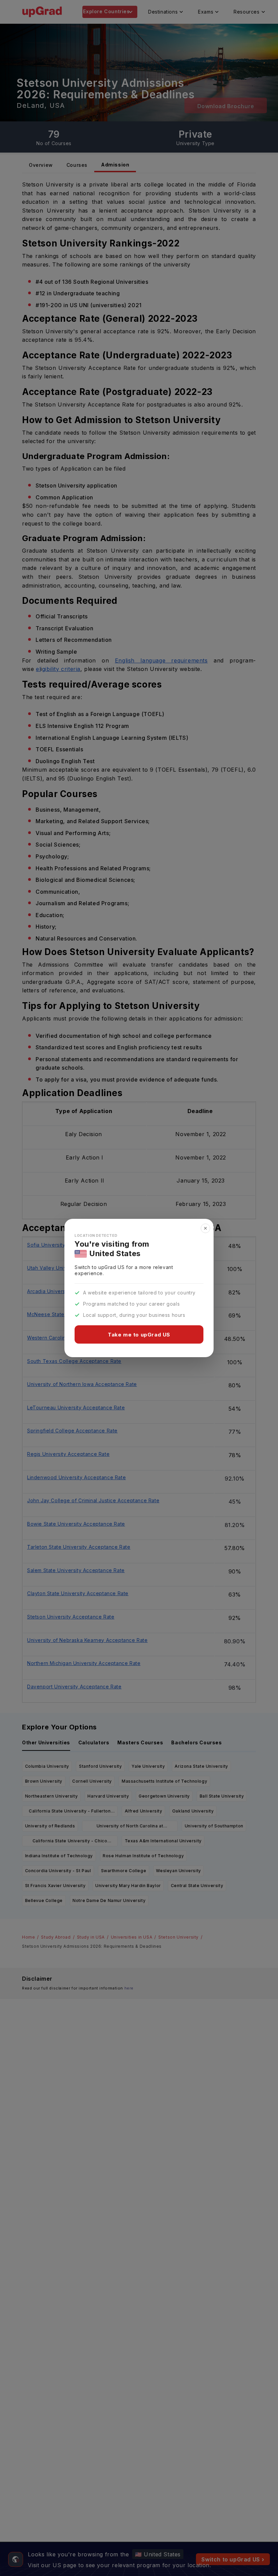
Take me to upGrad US (139, 1335)
